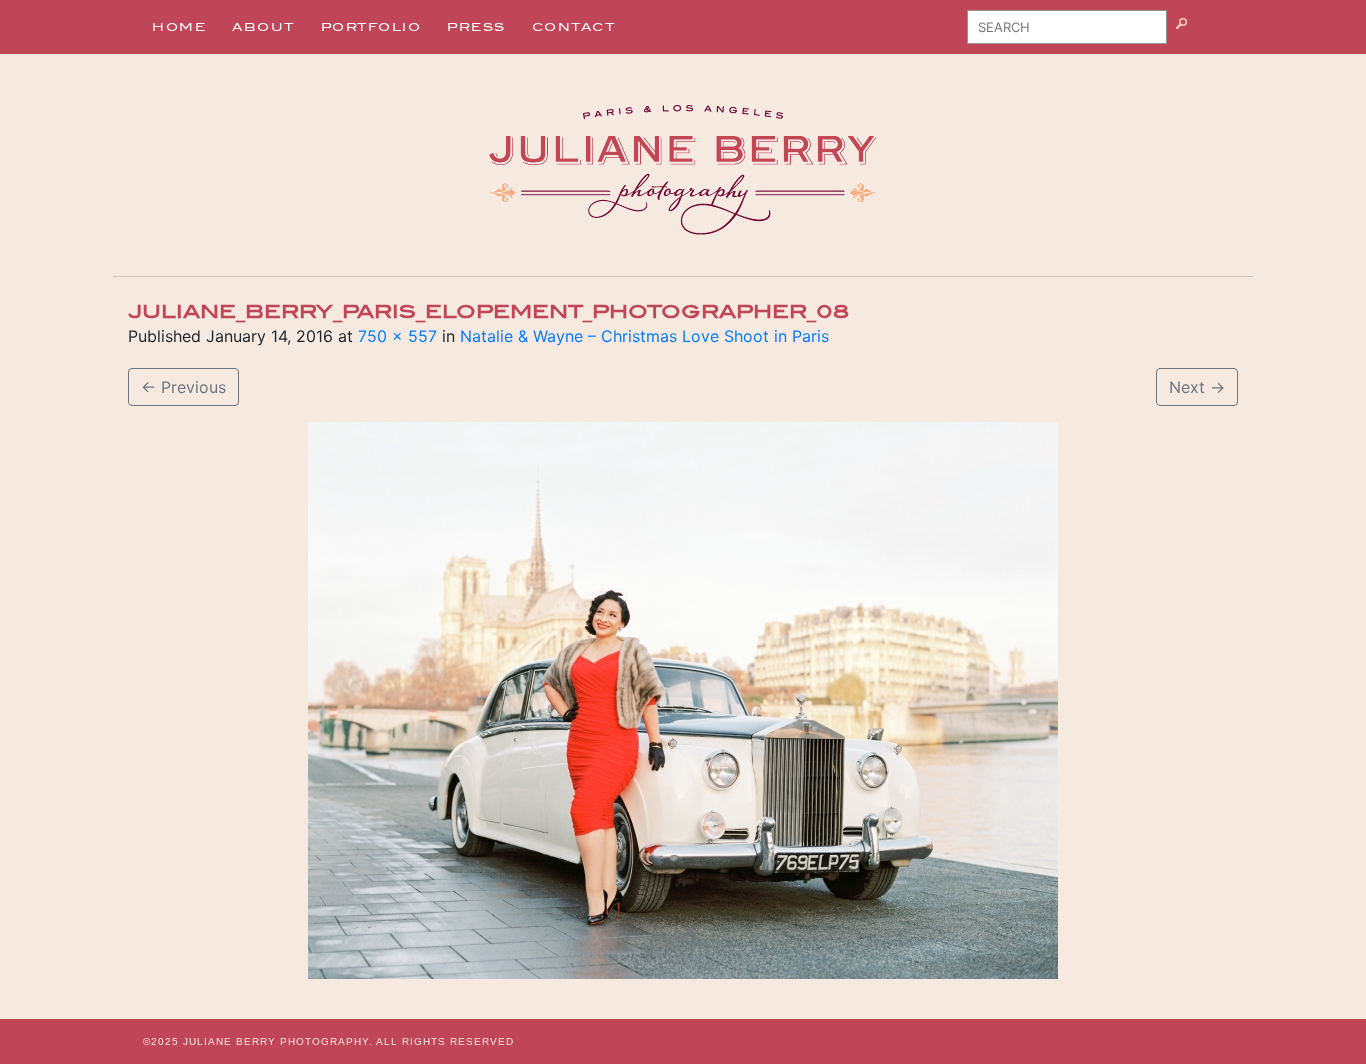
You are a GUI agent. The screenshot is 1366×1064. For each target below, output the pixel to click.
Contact (574, 27)
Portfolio (371, 27)
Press (476, 27)
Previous (183, 387)
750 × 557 (397, 336)
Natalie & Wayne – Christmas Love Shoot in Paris (644, 336)
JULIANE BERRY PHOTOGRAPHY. (278, 1041)
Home (179, 27)
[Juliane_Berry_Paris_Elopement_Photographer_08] (683, 700)
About (263, 27)
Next (1197, 387)
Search (1206, 34)
